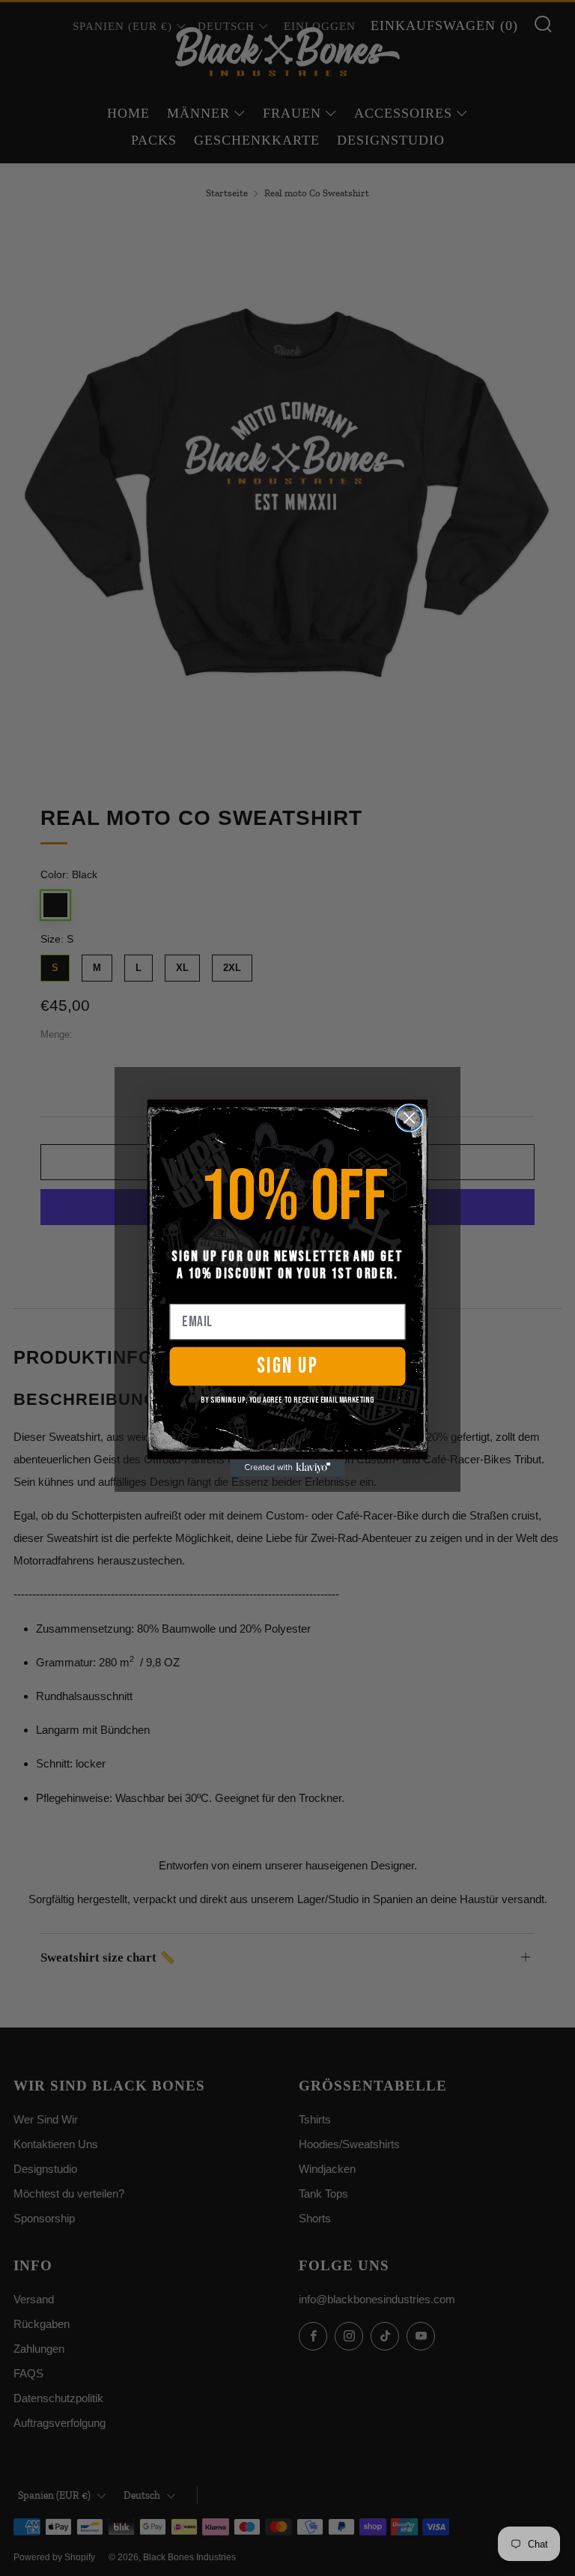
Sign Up (288, 1366)
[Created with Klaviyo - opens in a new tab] (287, 1467)
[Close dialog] (410, 1118)
